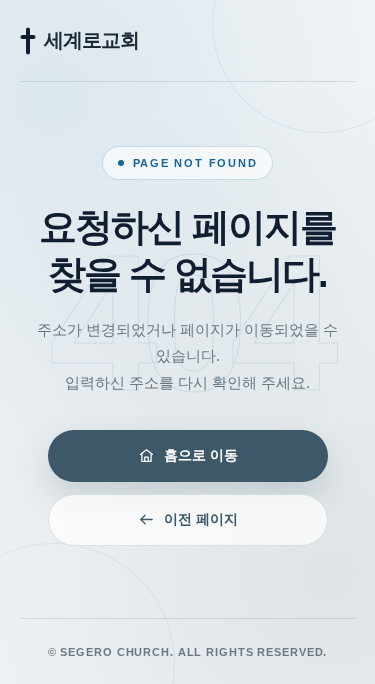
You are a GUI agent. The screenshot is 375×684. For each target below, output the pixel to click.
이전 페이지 (201, 519)
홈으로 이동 (201, 455)
